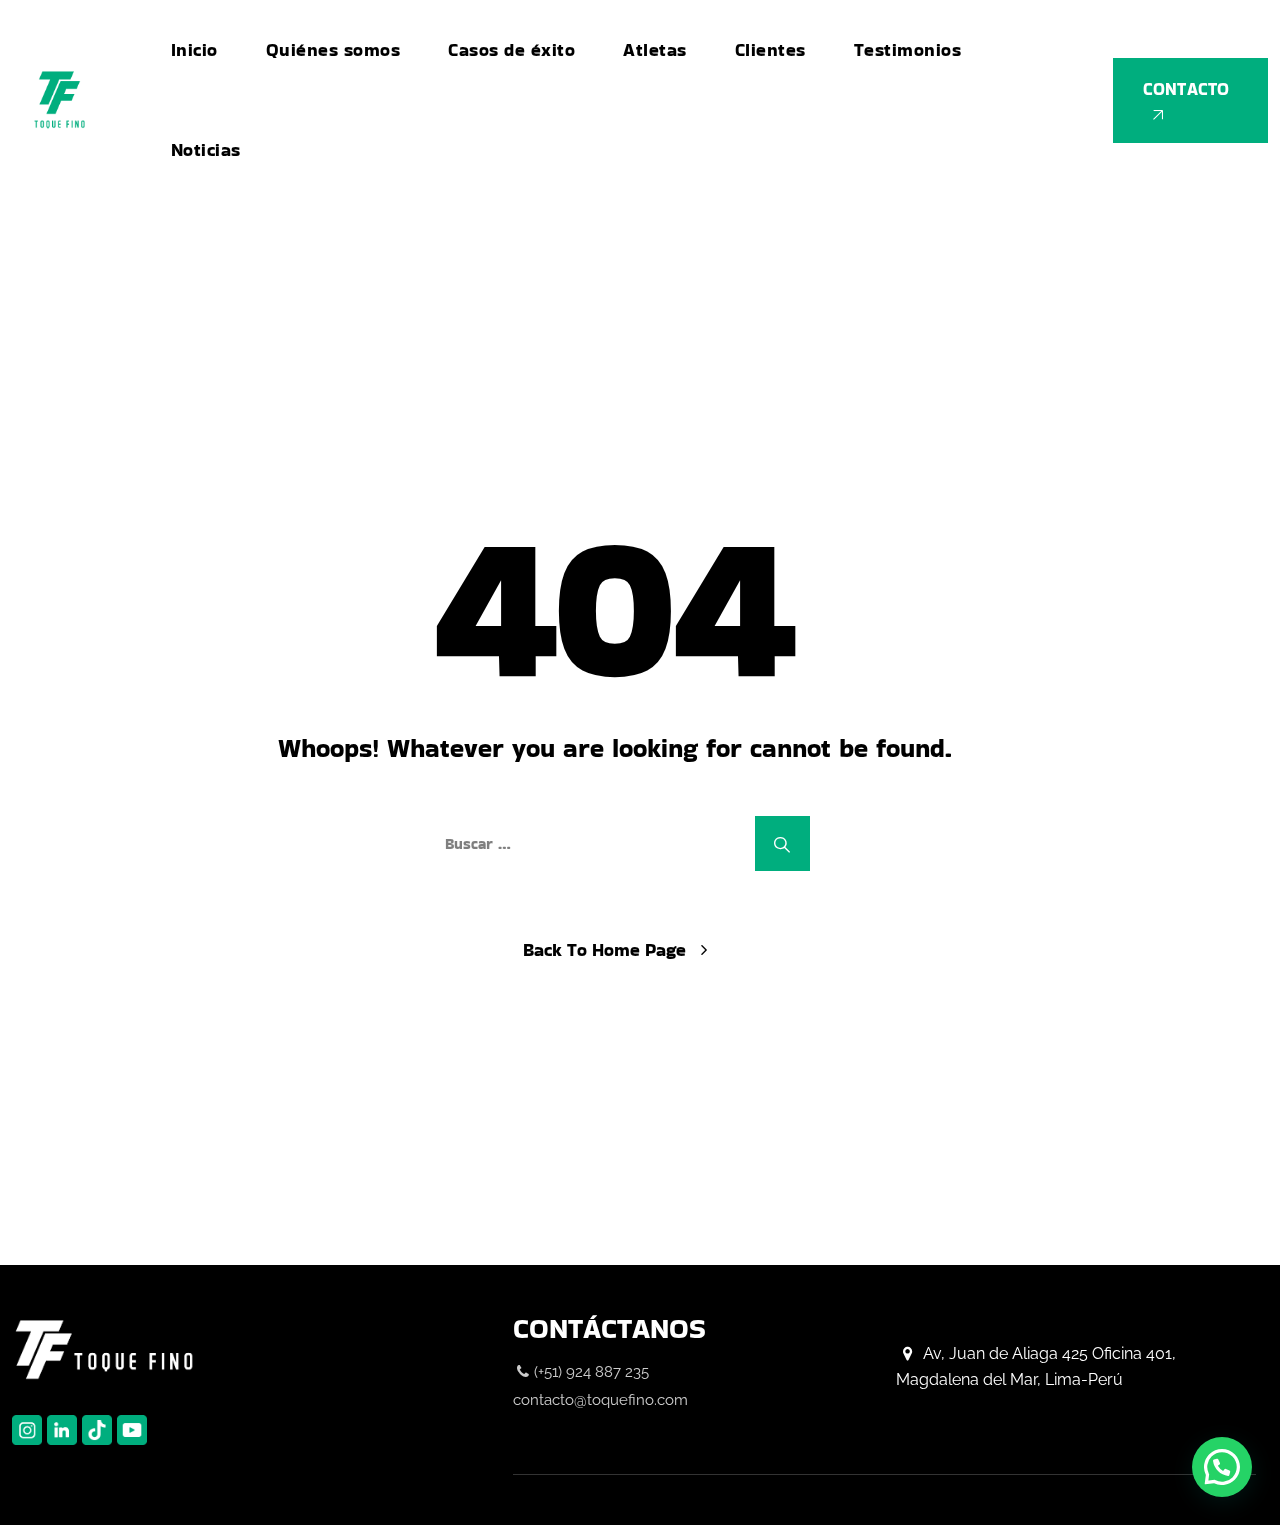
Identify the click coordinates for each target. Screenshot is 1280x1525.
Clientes (770, 49)
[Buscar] (782, 843)
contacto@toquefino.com (600, 1400)
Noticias (206, 149)
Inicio (194, 49)
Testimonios (908, 49)
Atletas (655, 49)
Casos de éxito (511, 49)
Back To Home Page (604, 949)
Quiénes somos (333, 49)
